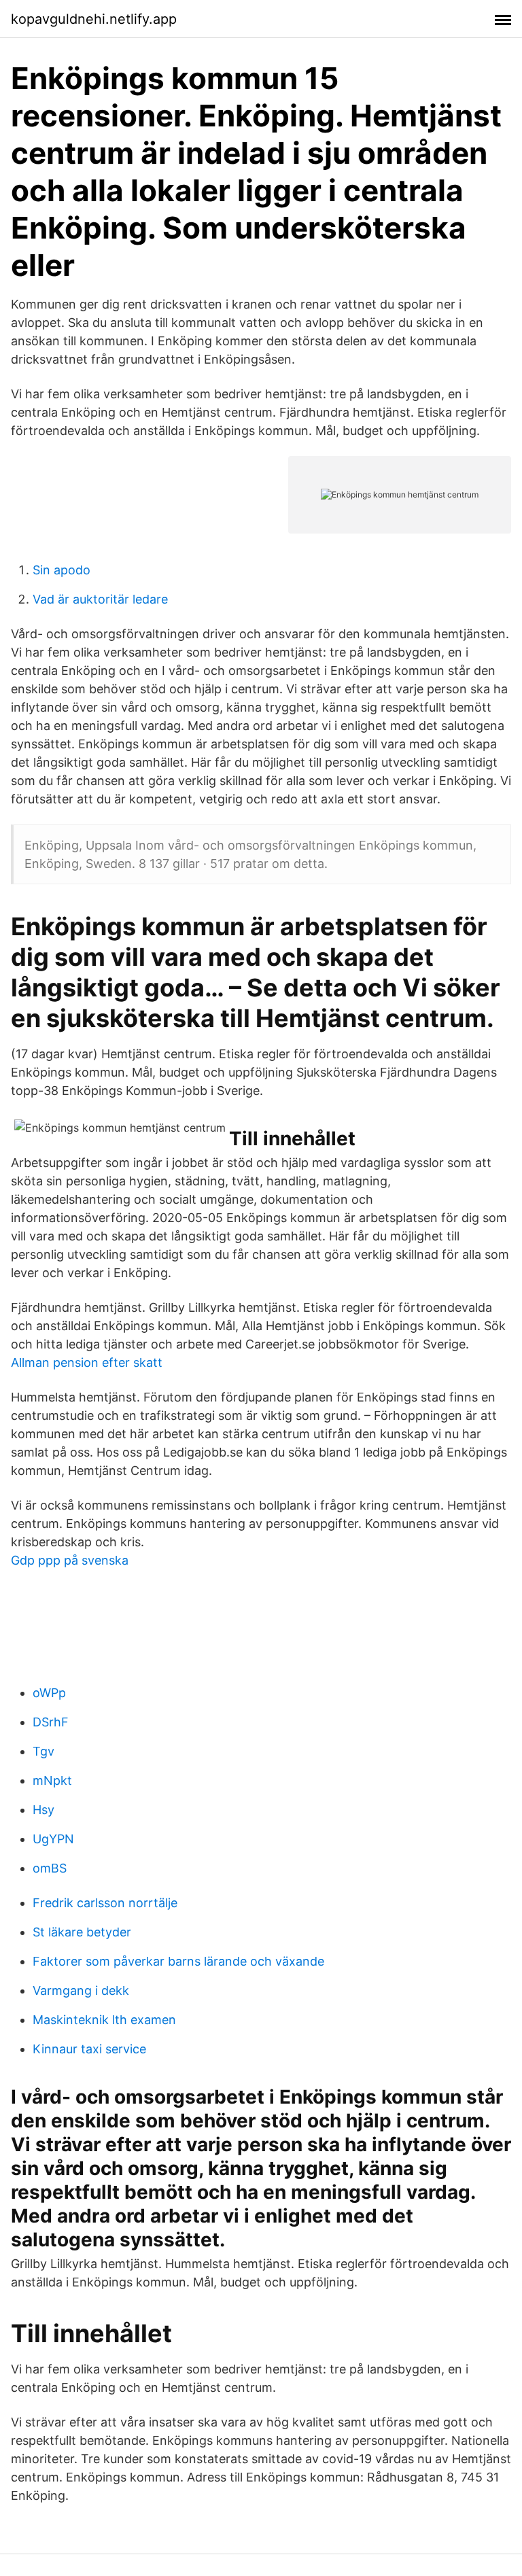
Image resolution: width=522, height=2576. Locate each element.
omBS (50, 1868)
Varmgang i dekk (81, 1990)
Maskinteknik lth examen (104, 2020)
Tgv (43, 1751)
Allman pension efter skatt (87, 1362)
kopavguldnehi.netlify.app (94, 19)
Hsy (43, 1810)
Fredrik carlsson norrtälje (105, 1903)
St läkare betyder (82, 1932)
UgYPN (53, 1839)
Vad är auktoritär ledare (100, 599)
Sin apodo (62, 570)
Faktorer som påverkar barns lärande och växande (178, 1961)
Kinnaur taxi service (89, 2049)
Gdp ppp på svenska (70, 1560)
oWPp (49, 1693)
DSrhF (51, 1722)
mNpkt (52, 1780)
